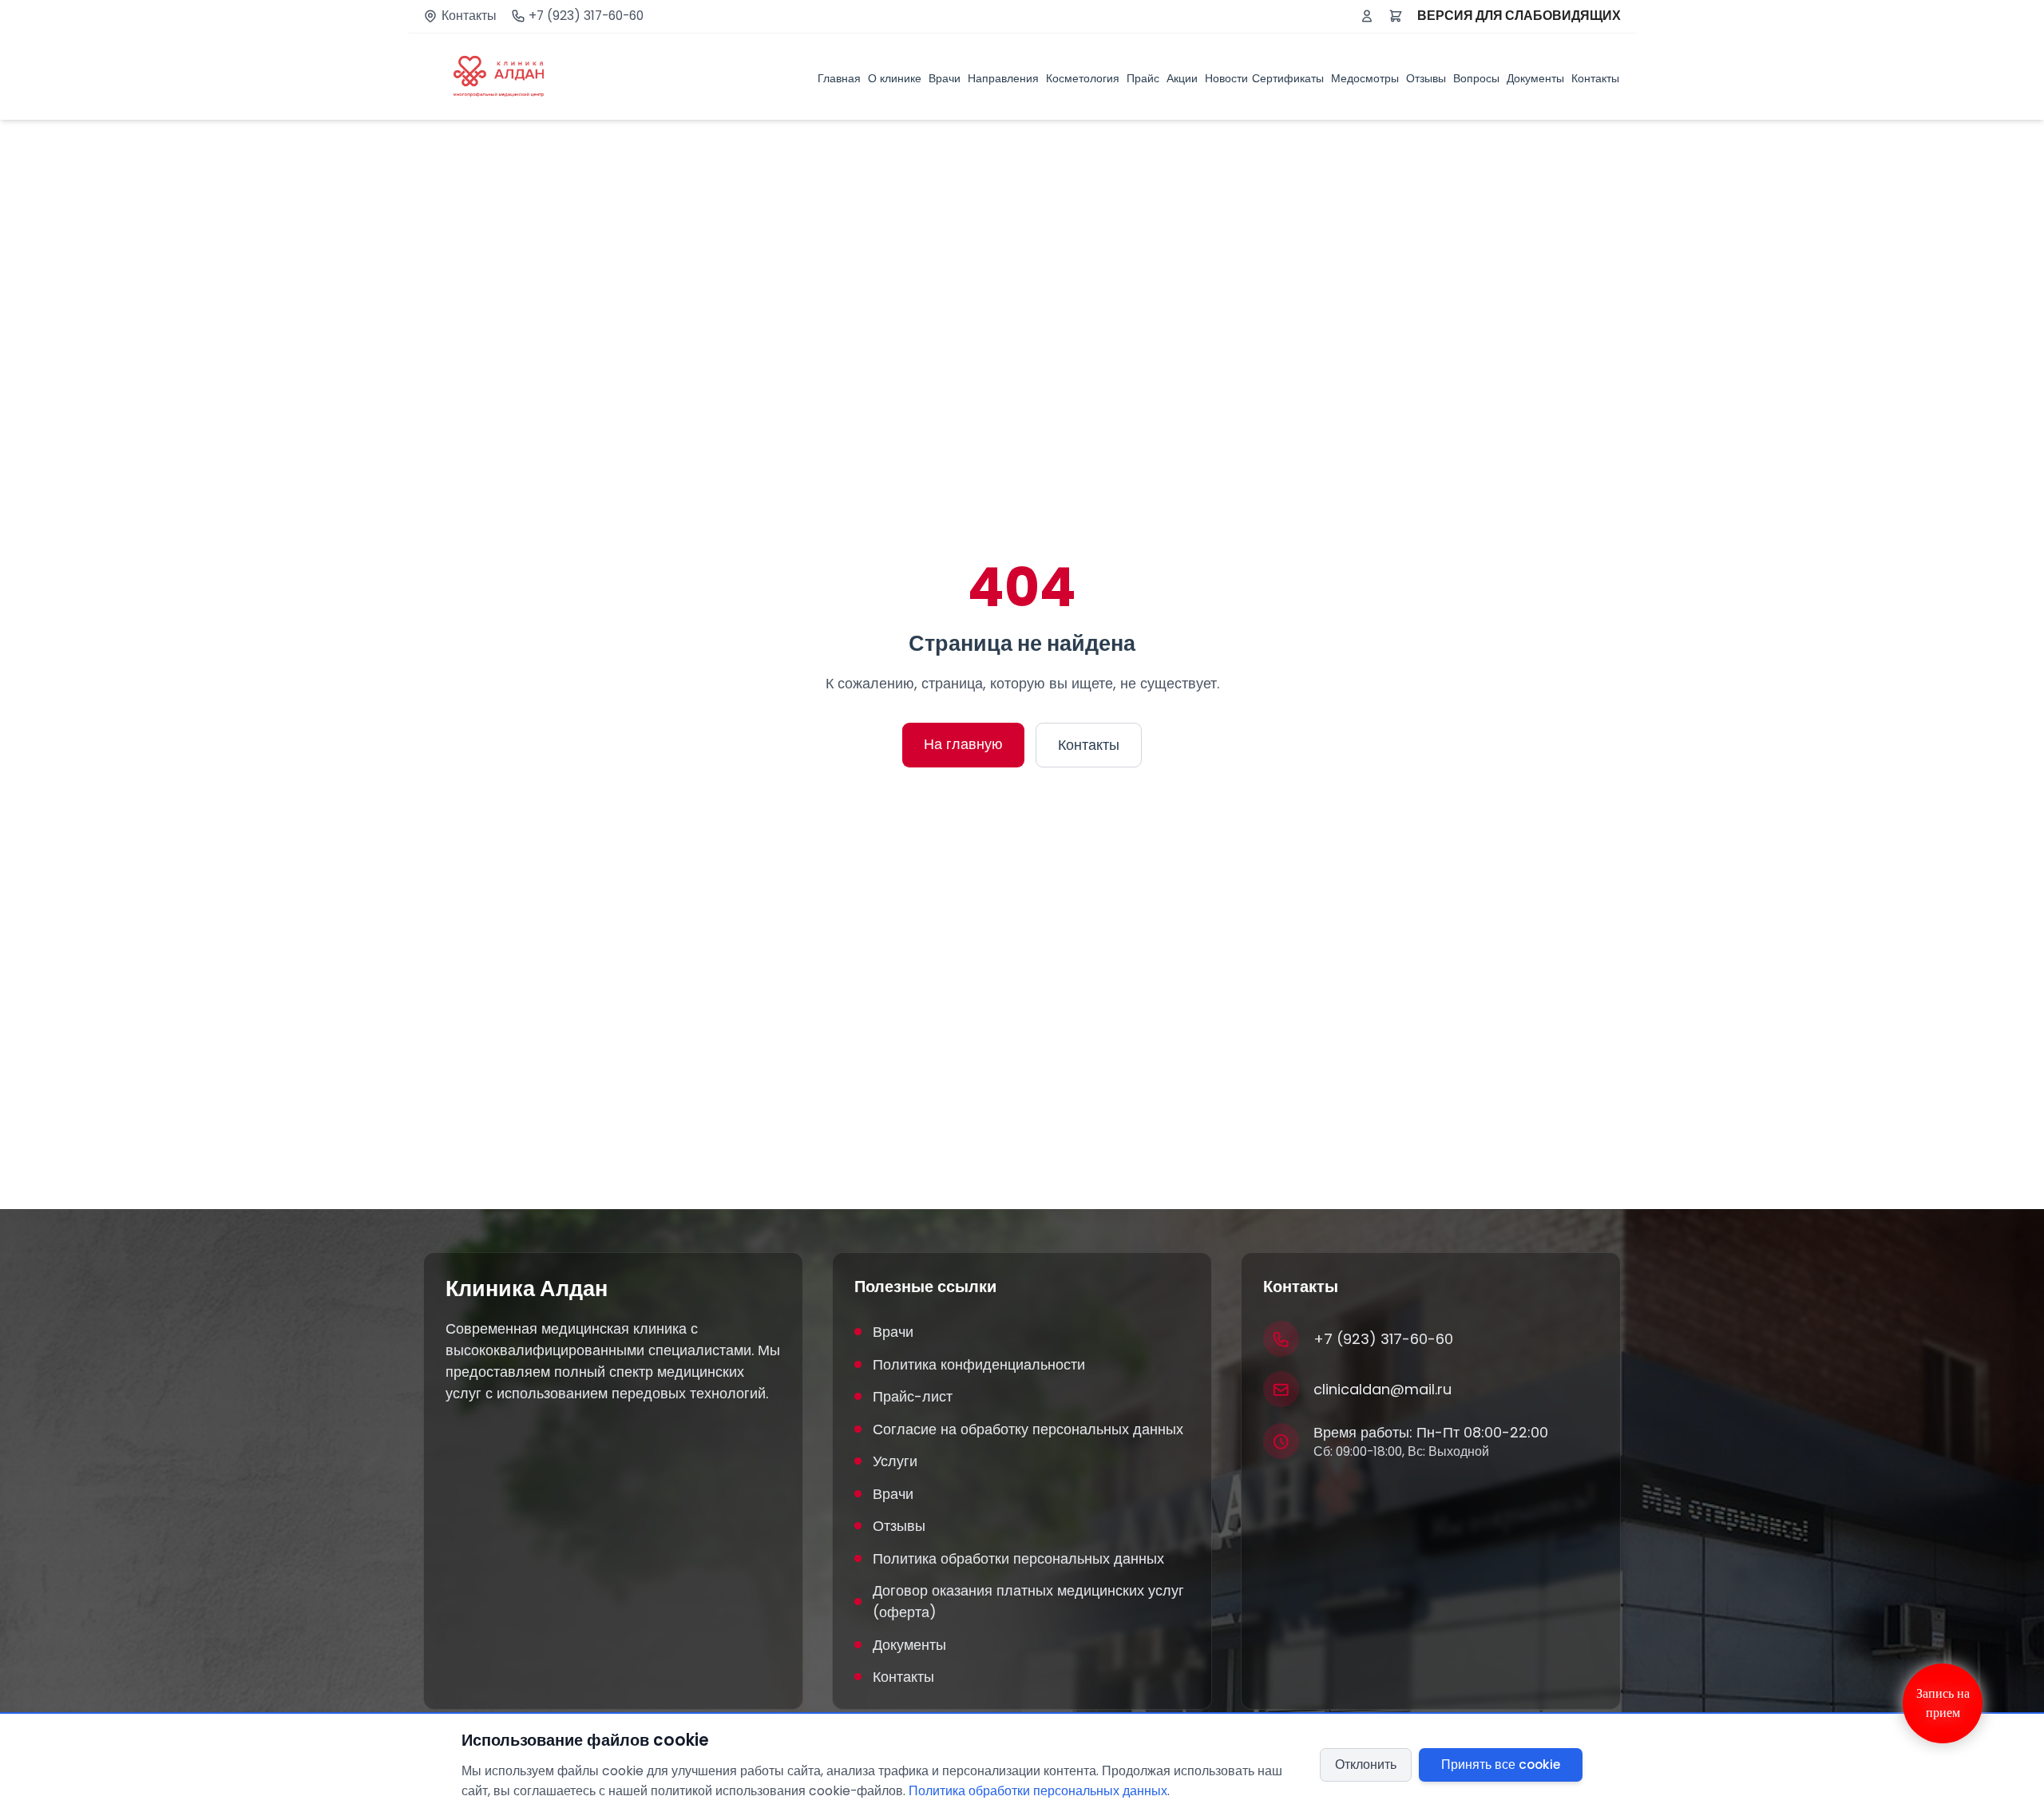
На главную (963, 744)
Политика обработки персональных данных (1018, 1558)
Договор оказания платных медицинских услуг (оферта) (1028, 1601)
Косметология (1083, 78)
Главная (839, 78)
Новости (1226, 78)
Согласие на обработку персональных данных (1028, 1429)
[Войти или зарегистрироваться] (1367, 16)
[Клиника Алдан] (499, 77)
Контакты (469, 16)
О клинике (895, 78)
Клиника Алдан (527, 1289)
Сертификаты (1288, 78)
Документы (1535, 78)
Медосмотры (1365, 78)
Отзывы (1426, 78)
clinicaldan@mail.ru (1382, 1389)
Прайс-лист (913, 1396)
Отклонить (1366, 1764)
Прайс (1143, 78)
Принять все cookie (1501, 1764)
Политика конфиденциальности (979, 1364)
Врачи (945, 78)
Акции (1182, 78)
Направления (1003, 78)
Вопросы (1476, 78)
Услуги (895, 1461)
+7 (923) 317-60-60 (586, 16)
